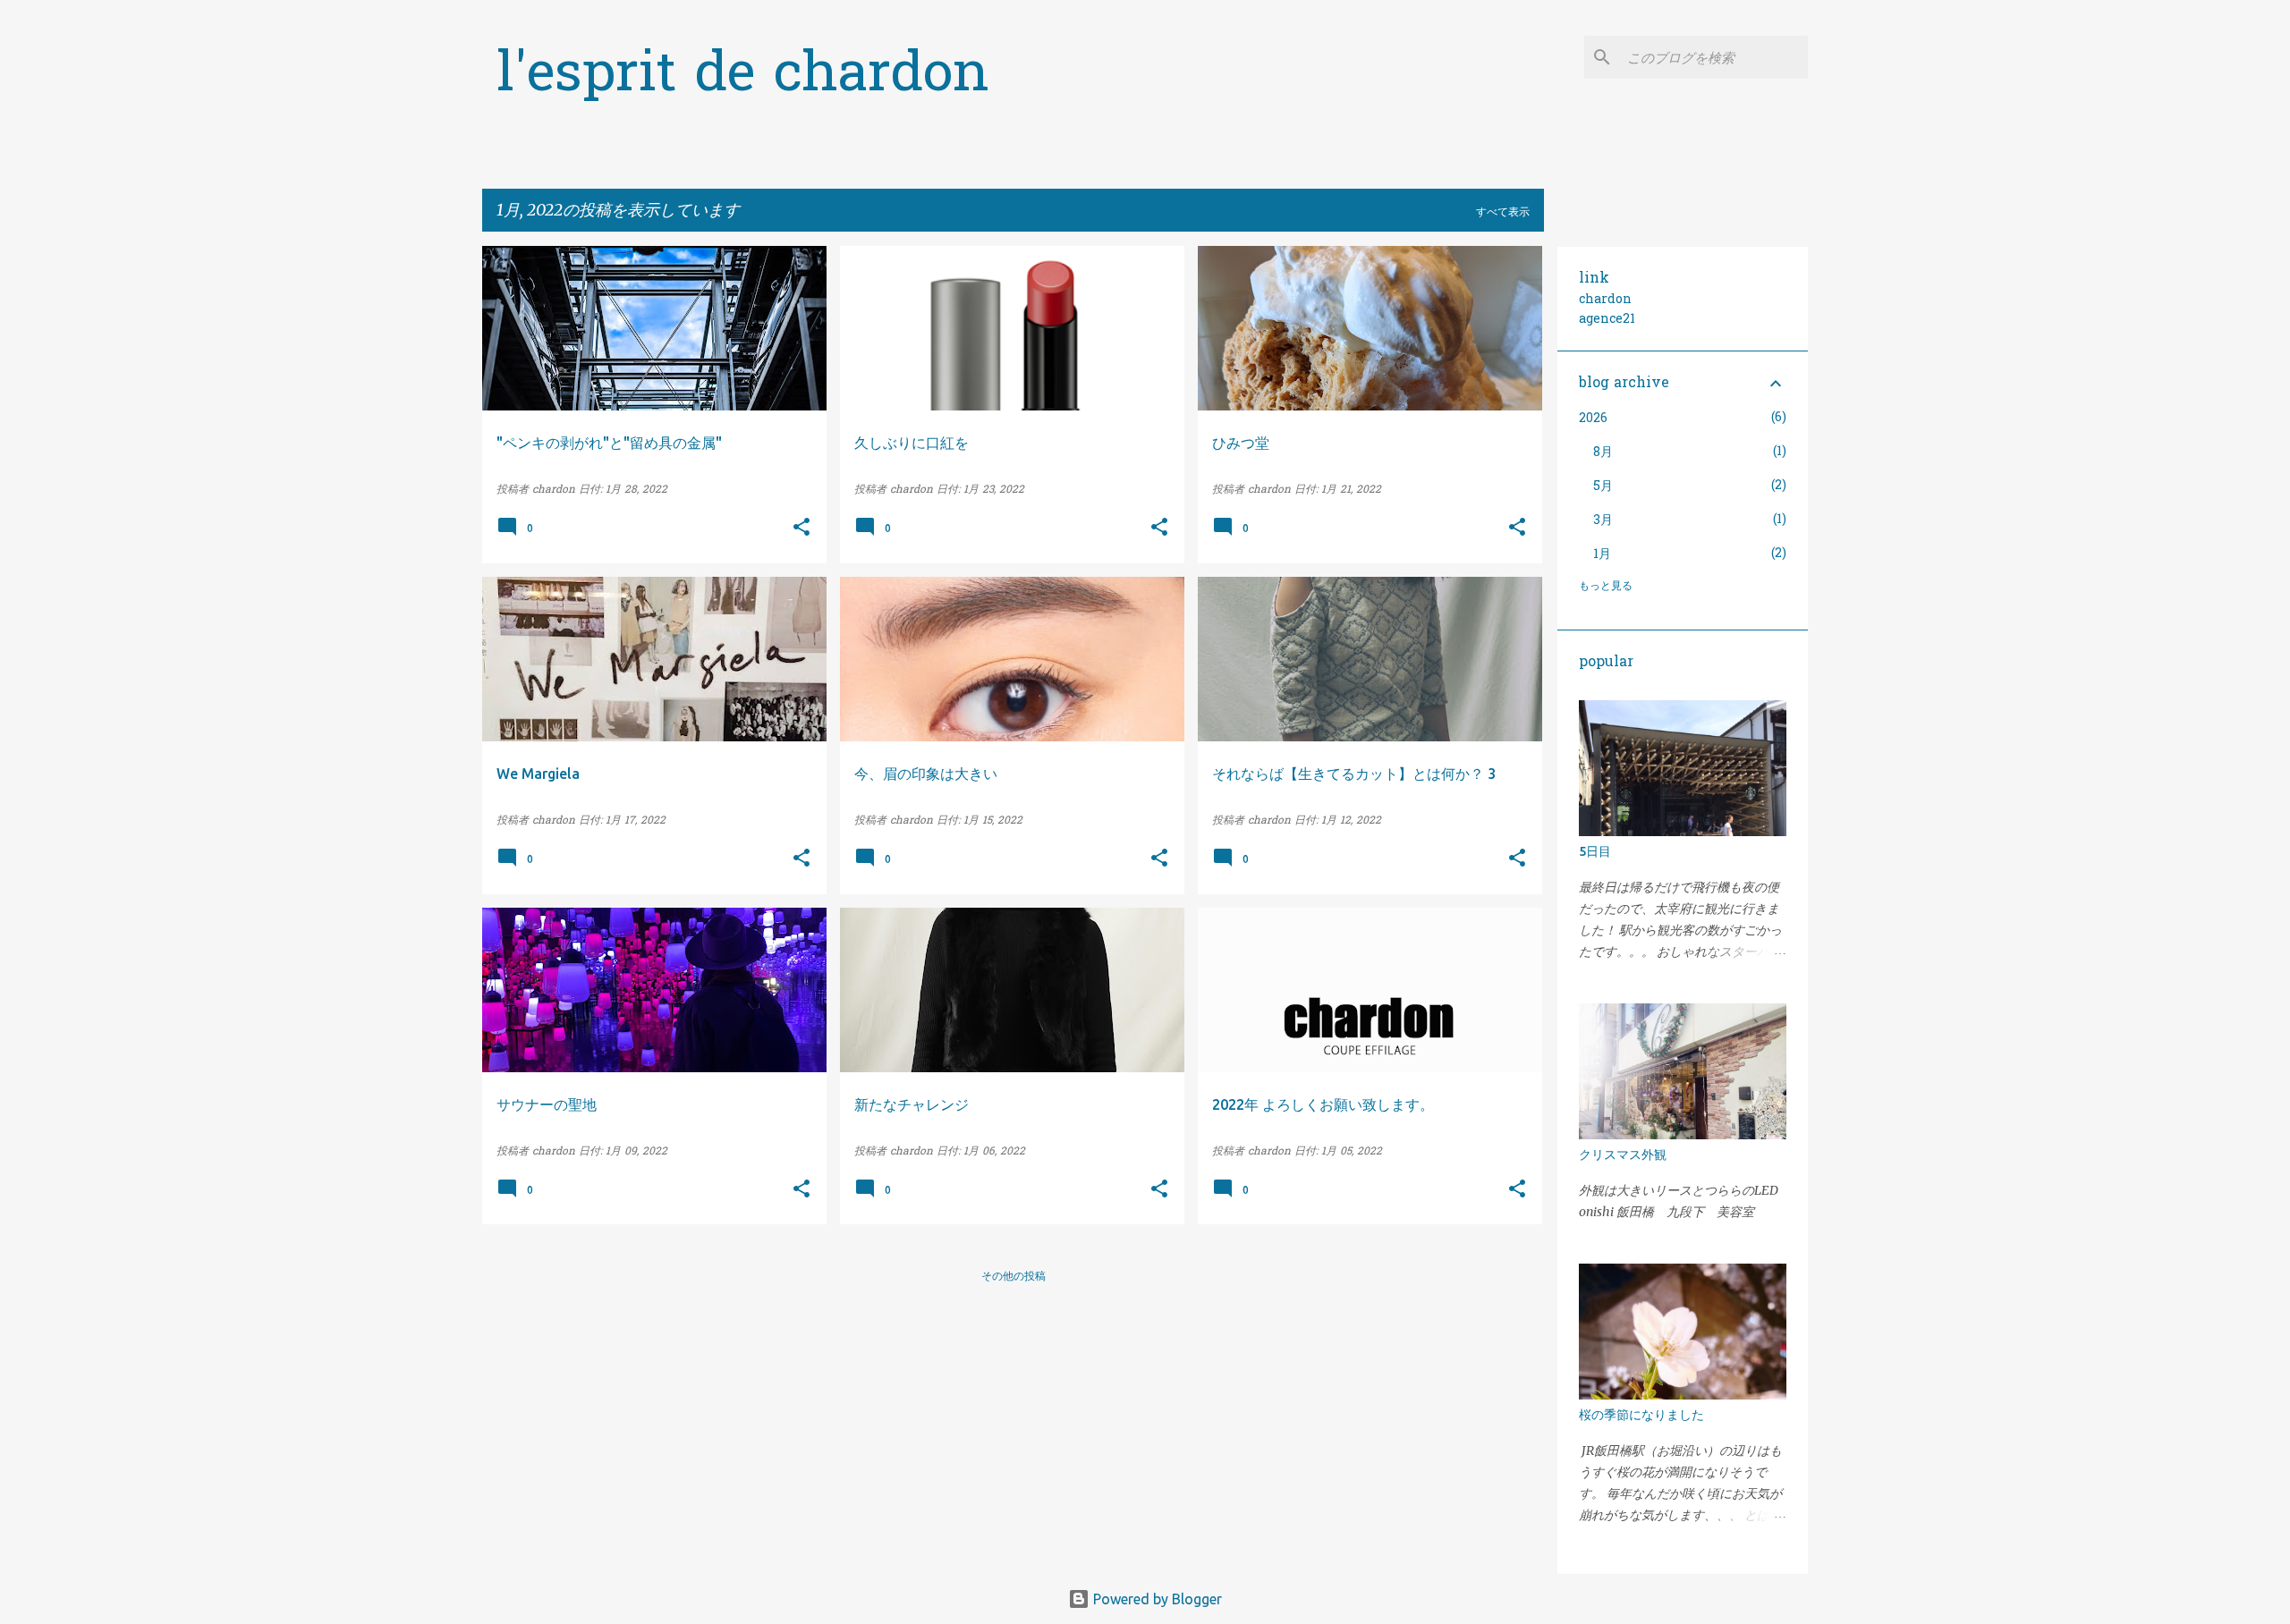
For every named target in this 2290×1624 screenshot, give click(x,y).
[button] (801, 529)
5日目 (1595, 851)
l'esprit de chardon (743, 76)
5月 (1603, 487)
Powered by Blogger (1156, 1599)
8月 (1603, 453)
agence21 (1607, 320)
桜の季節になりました (1641, 1415)
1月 (1602, 555)
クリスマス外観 (1623, 1155)
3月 (1603, 521)
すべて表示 (1503, 211)
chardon (1605, 300)
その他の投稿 (1014, 1276)
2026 (1593, 419)
